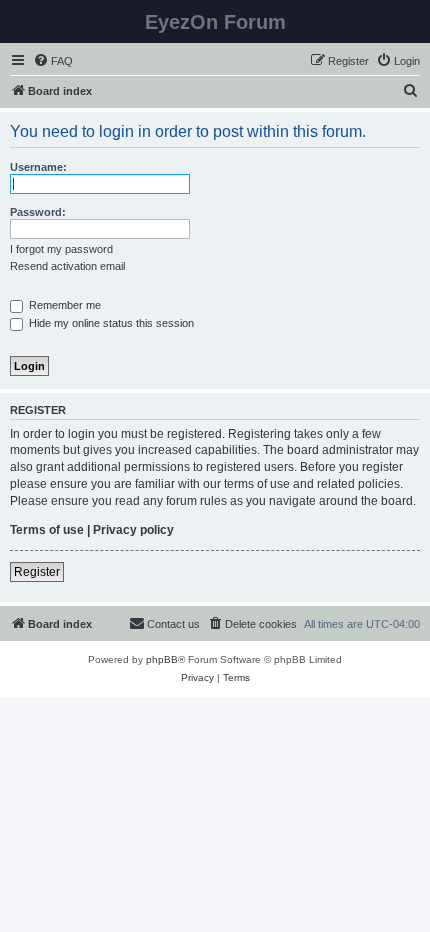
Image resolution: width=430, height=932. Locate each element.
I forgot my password (61, 249)
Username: (38, 167)
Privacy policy (133, 530)
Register (37, 572)
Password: (38, 212)
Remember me (63, 305)
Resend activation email (67, 266)
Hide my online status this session (110, 323)
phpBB (162, 659)
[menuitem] (53, 61)
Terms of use (47, 530)
